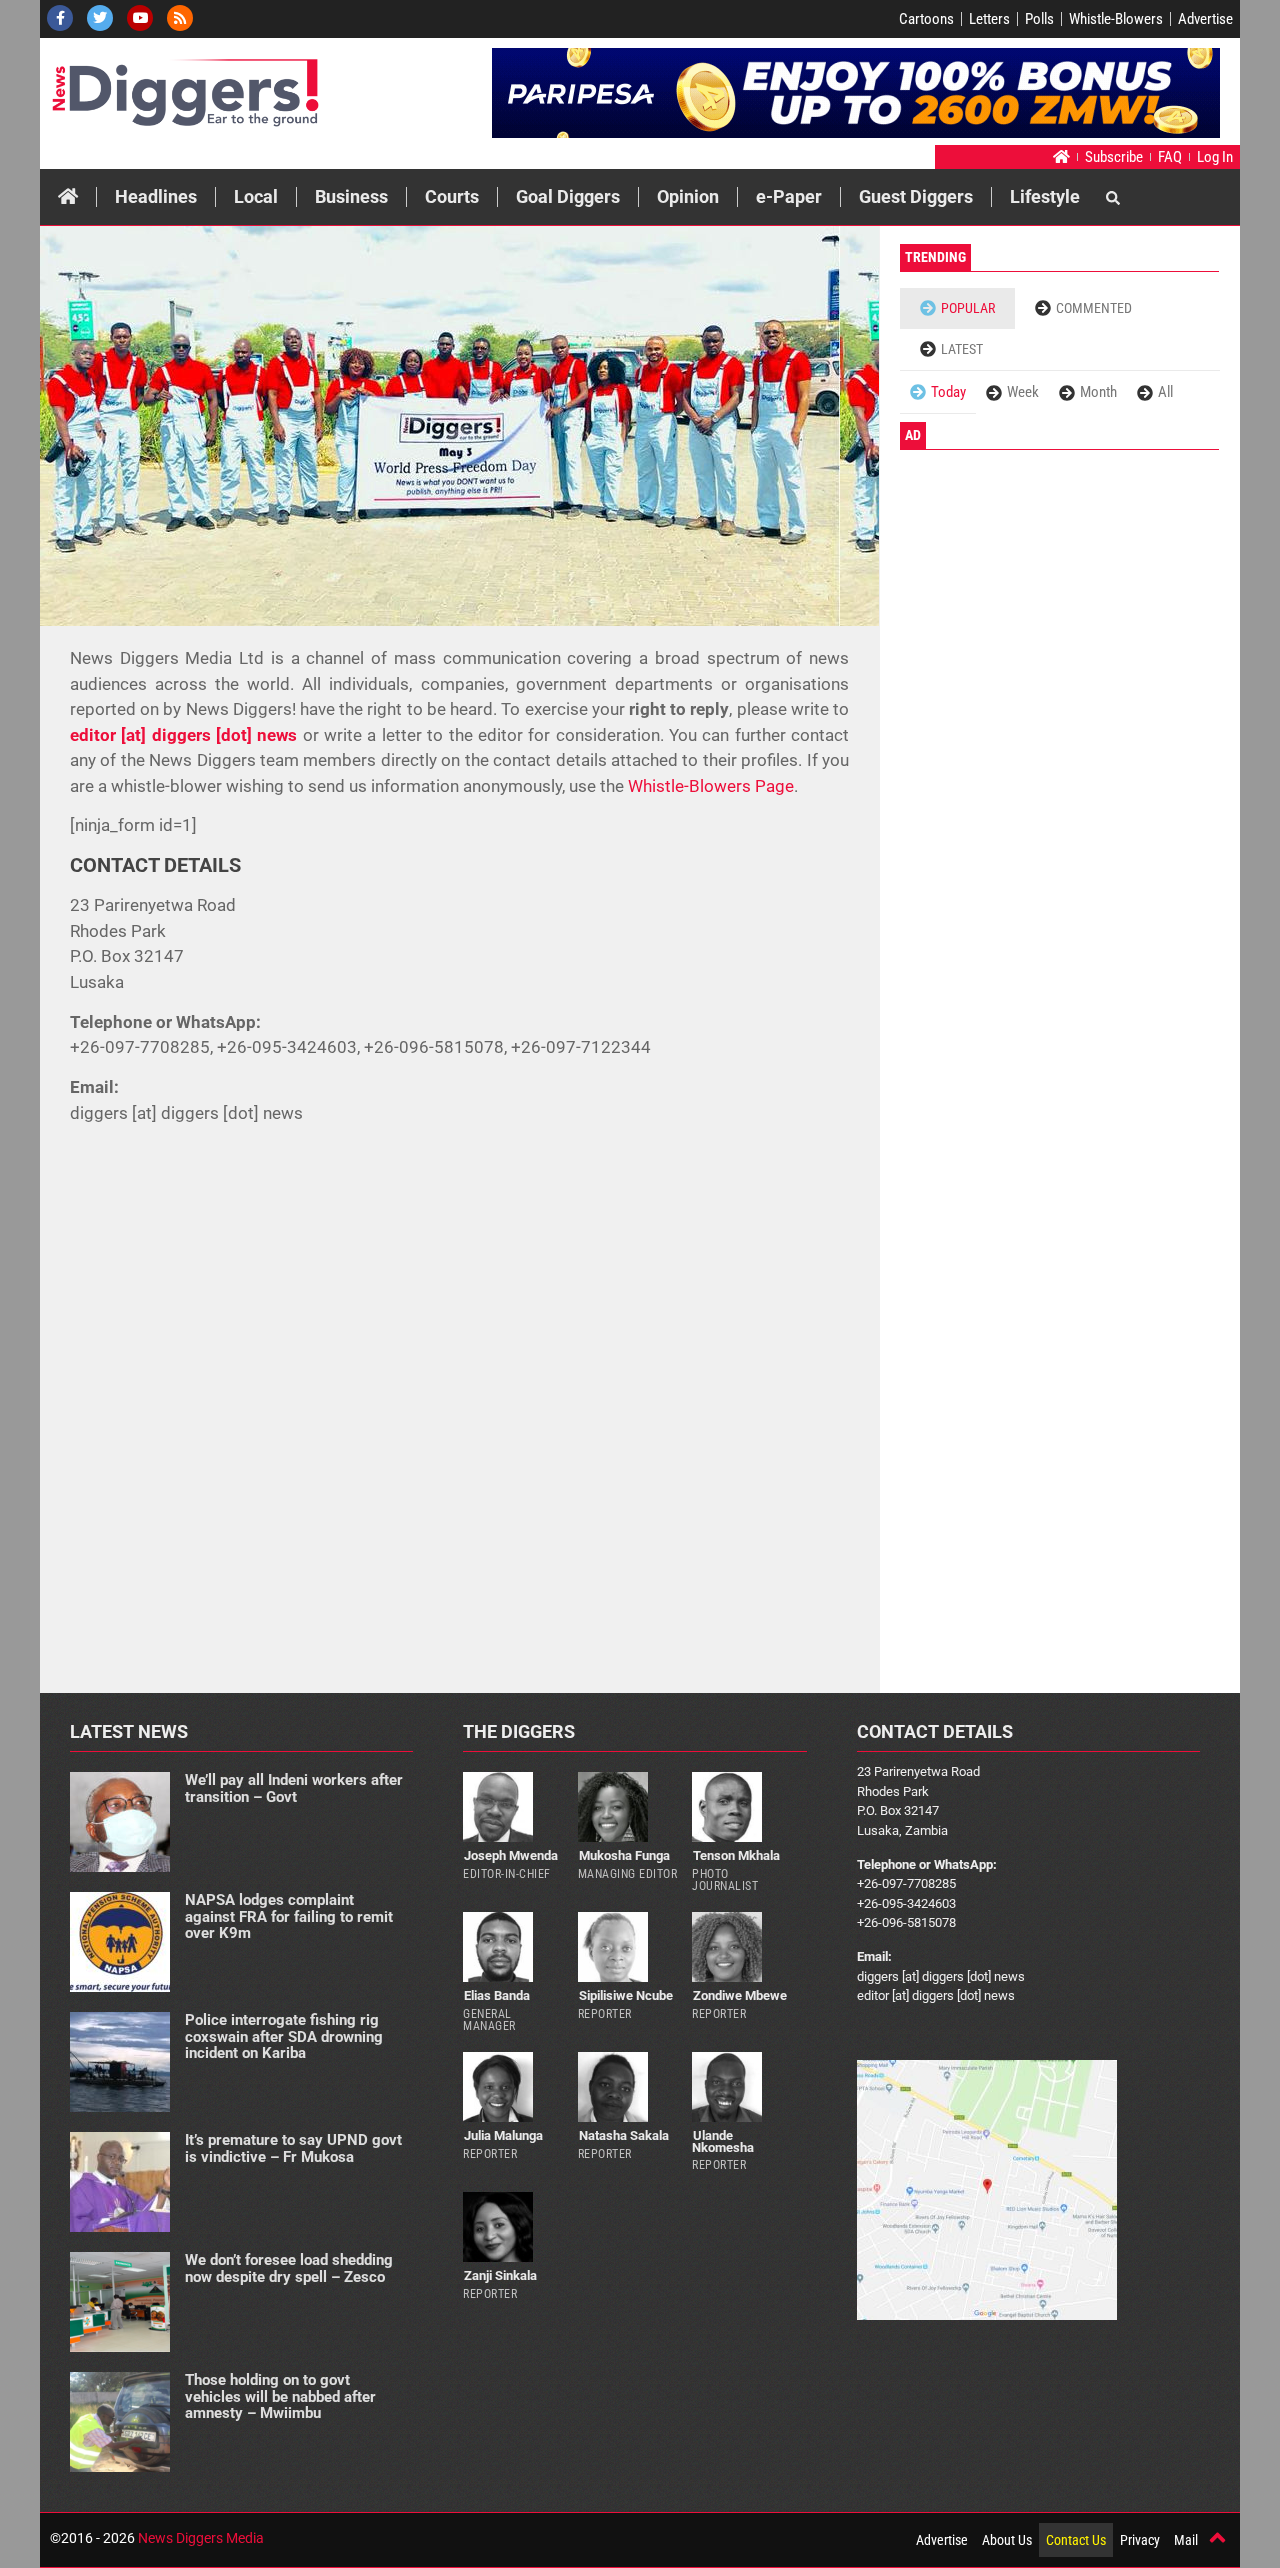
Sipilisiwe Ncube (626, 1995)
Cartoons (926, 19)
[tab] (957, 308)
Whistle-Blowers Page (711, 786)
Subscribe (1114, 157)
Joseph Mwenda (511, 1855)
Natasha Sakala (624, 2135)
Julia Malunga (503, 2135)
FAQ (1170, 157)
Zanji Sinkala (500, 2275)
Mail (1186, 2540)
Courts (452, 196)
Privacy (1140, 2540)
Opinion (688, 196)
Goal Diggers (568, 196)
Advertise (1205, 19)
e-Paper (789, 196)
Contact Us (1076, 2540)
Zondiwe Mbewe (740, 1995)
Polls (1039, 19)
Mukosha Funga (624, 1855)
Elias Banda (497, 1995)
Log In (1215, 157)
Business (351, 196)
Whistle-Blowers (1116, 19)
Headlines (156, 196)
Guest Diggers (916, 196)
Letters (989, 19)
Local (256, 196)
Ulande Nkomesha (723, 2141)
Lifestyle (1045, 196)
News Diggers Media (201, 2538)
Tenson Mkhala (736, 1855)
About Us (1007, 2540)
